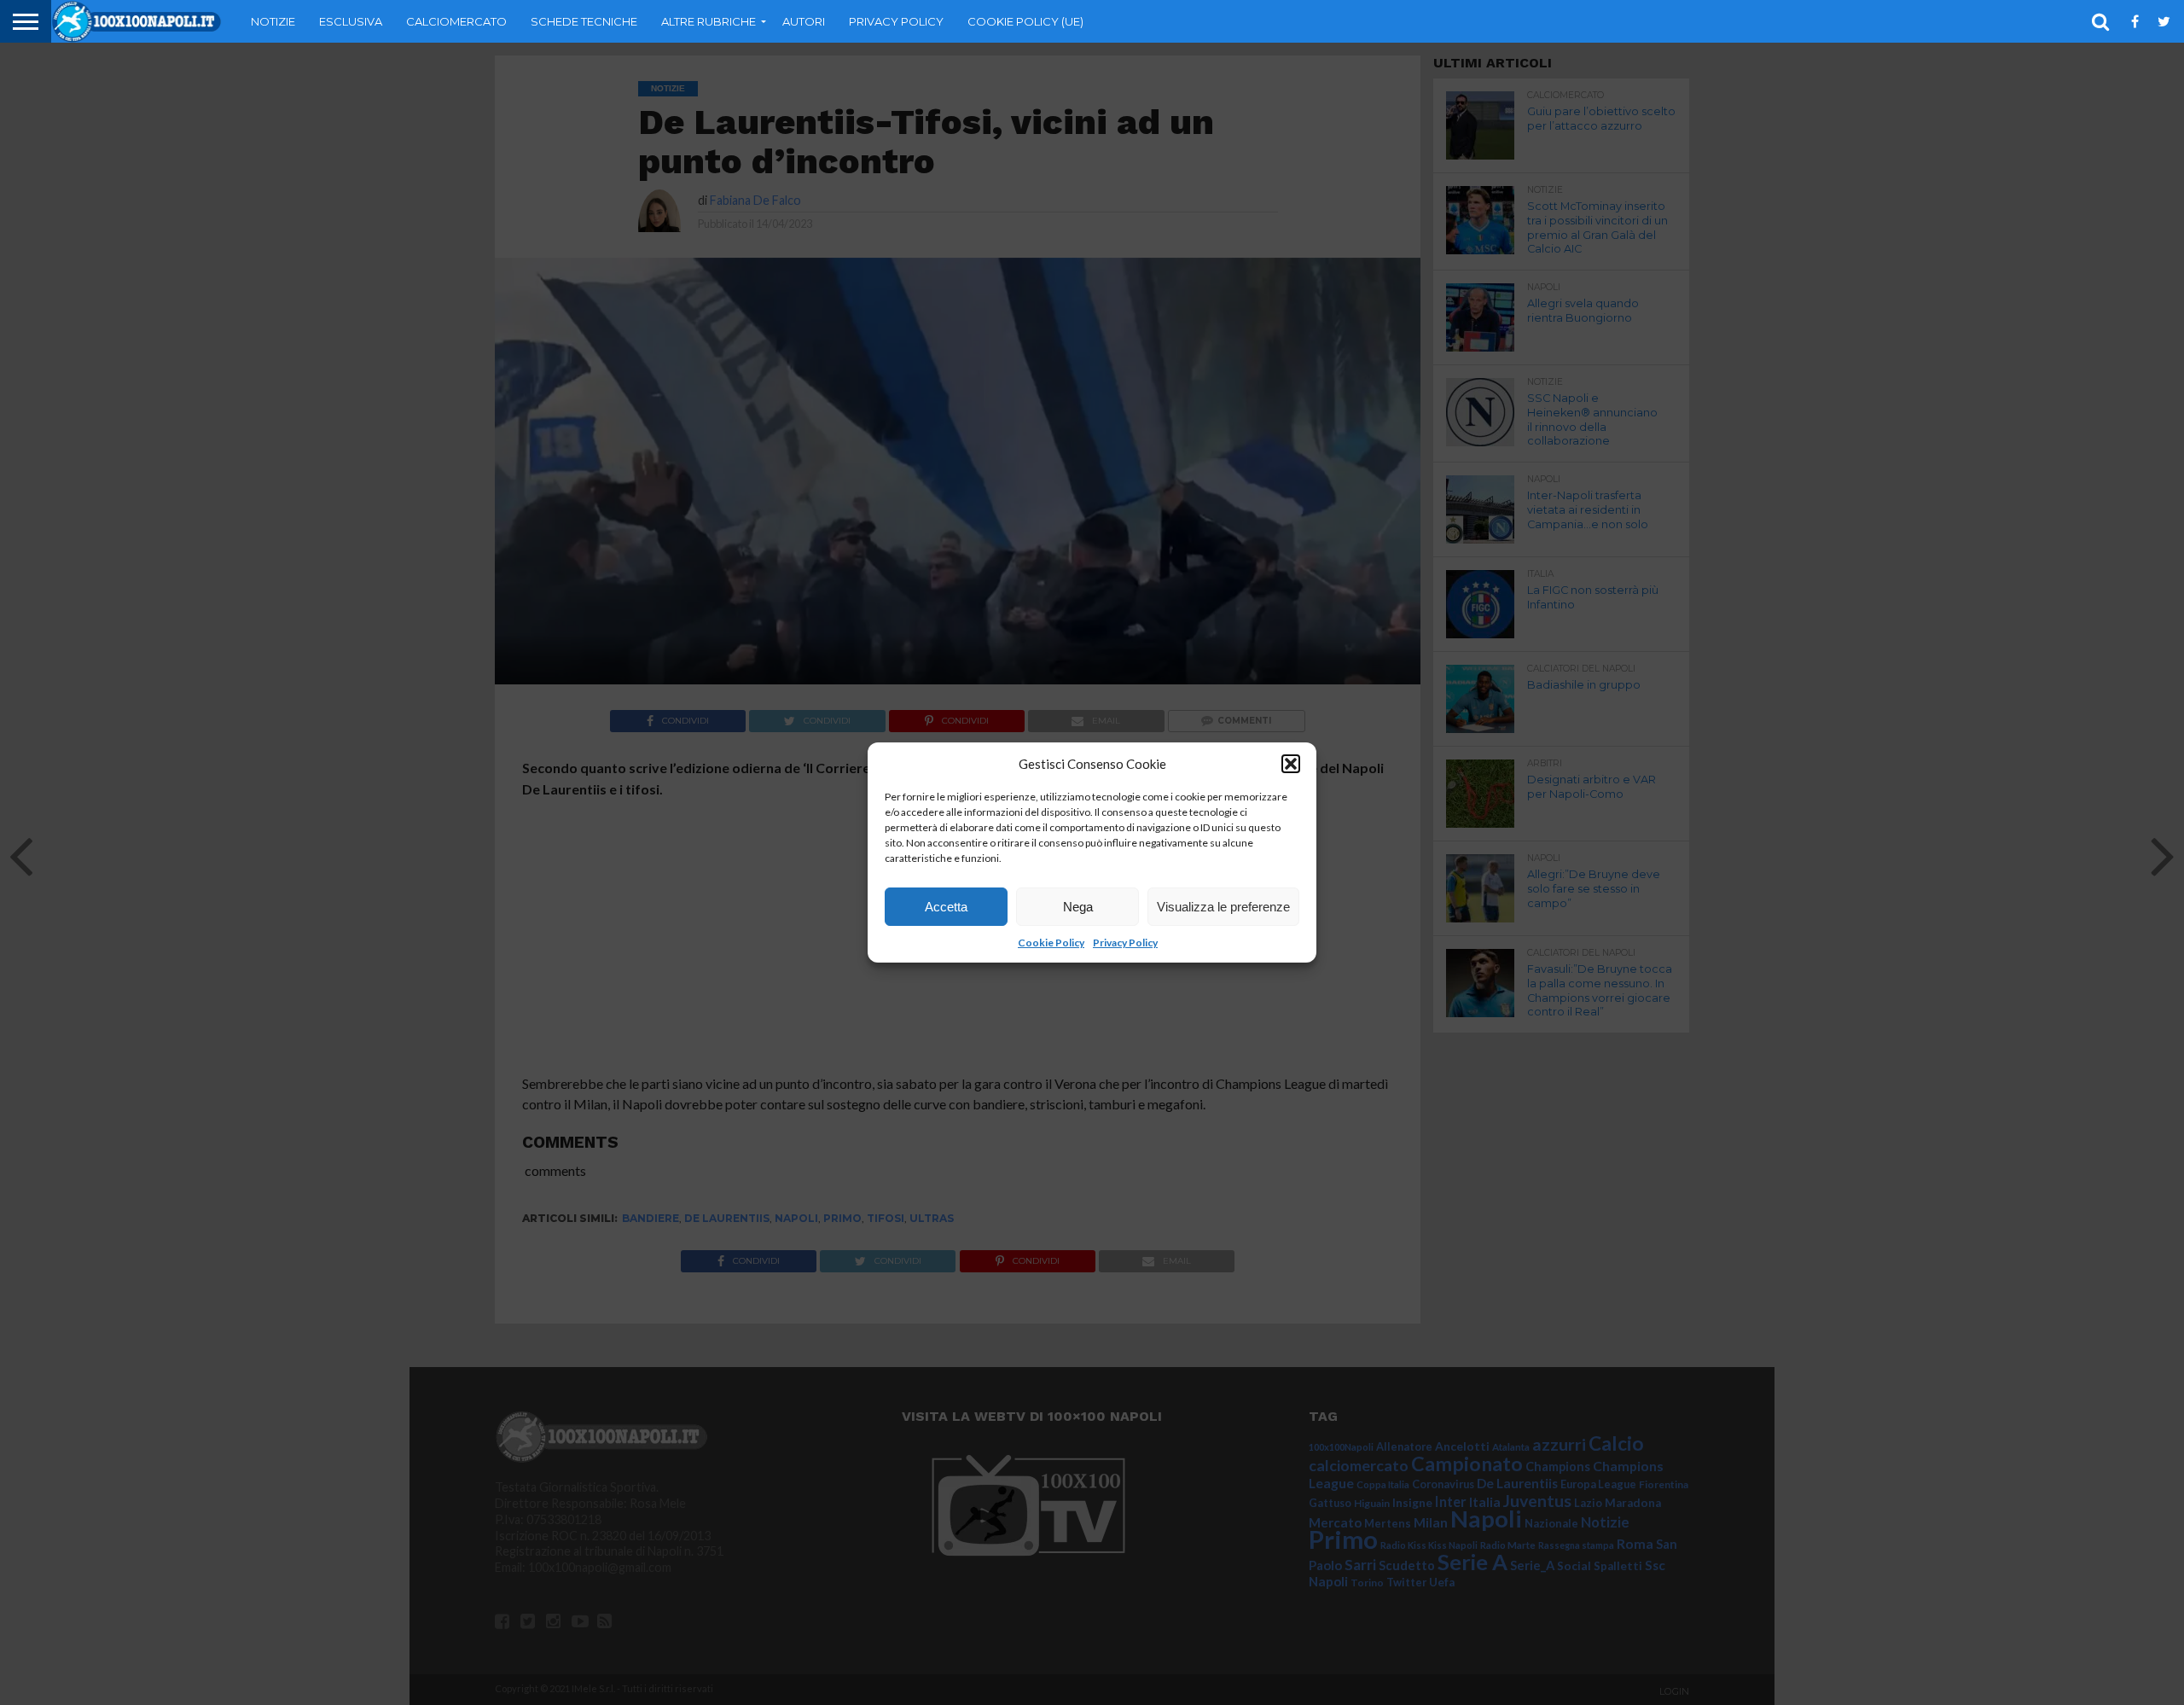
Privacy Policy (1125, 943)
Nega (1078, 907)
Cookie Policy (1051, 943)
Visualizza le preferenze (1223, 907)
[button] (1291, 764)
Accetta (946, 907)
